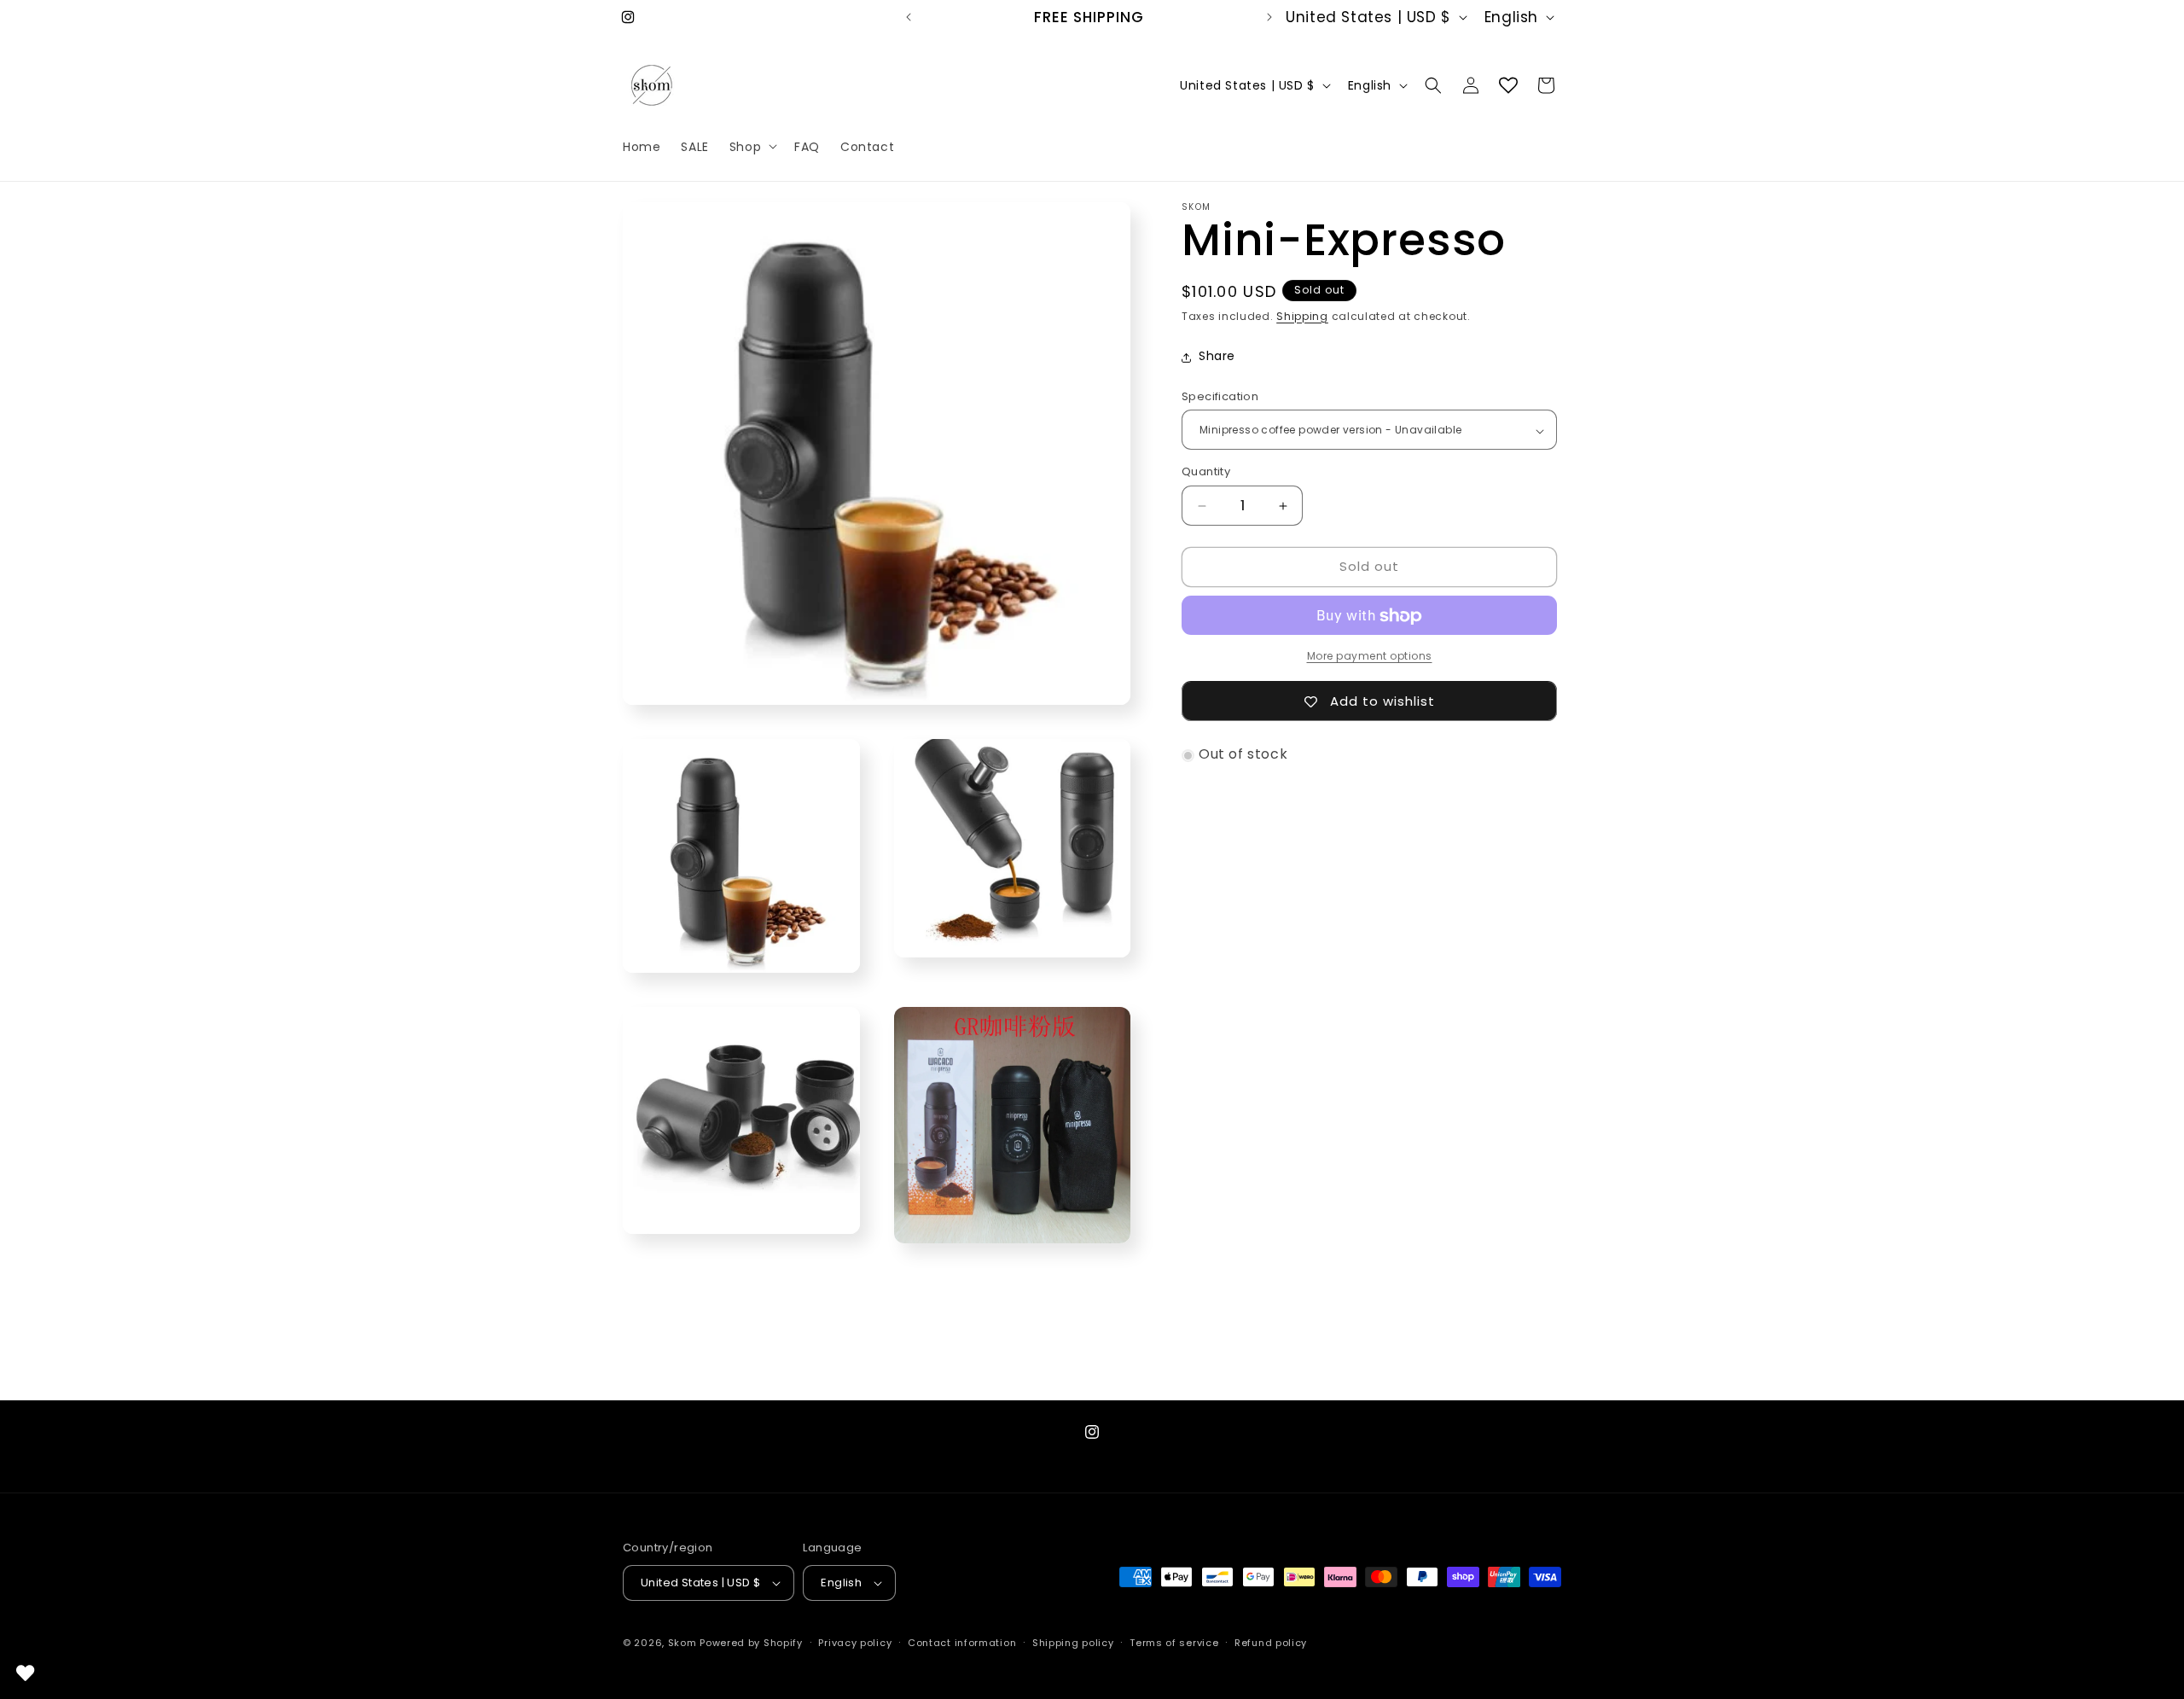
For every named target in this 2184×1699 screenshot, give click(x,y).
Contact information (962, 1643)
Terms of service (1174, 1643)
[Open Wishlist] (1508, 85)
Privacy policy (855, 1643)
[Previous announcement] (909, 17)
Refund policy (1271, 1643)
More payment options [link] (1370, 657)
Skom (682, 1643)
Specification (1220, 397)
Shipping (1302, 316)
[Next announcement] (1269, 17)
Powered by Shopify (751, 1643)
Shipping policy (1073, 1643)
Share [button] (1217, 357)
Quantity (1206, 472)
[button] (752, 146)
